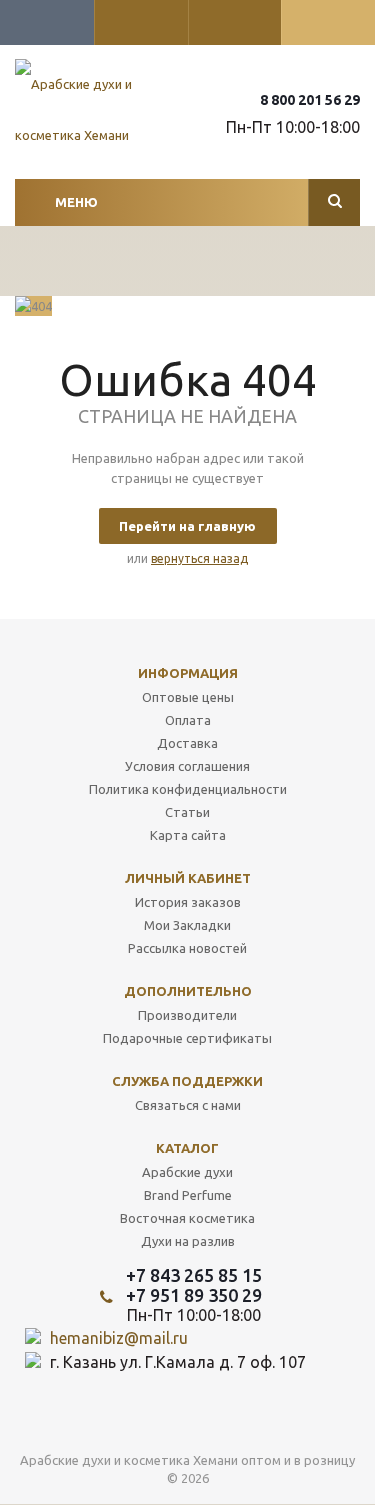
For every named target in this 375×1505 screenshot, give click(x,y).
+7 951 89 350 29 (194, 1295)
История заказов (188, 902)
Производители (187, 1015)
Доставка (187, 743)
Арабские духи (187, 1172)
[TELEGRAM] (225, 1416)
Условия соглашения (187, 766)
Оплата (188, 720)
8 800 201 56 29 (310, 100)
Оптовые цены (188, 697)
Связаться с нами (188, 1105)
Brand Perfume (188, 1195)
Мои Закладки (187, 925)
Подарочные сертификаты (187, 1038)
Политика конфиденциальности (188, 789)
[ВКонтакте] (184, 1416)
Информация (188, 673)
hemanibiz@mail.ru (119, 1338)
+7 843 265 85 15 (194, 1275)
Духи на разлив (188, 1241)
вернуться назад (199, 558)
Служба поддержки (187, 1081)
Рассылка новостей (187, 948)
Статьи (187, 812)
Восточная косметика (187, 1218)
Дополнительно (188, 991)
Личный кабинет (188, 878)
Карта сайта (188, 835)
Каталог (187, 1148)
